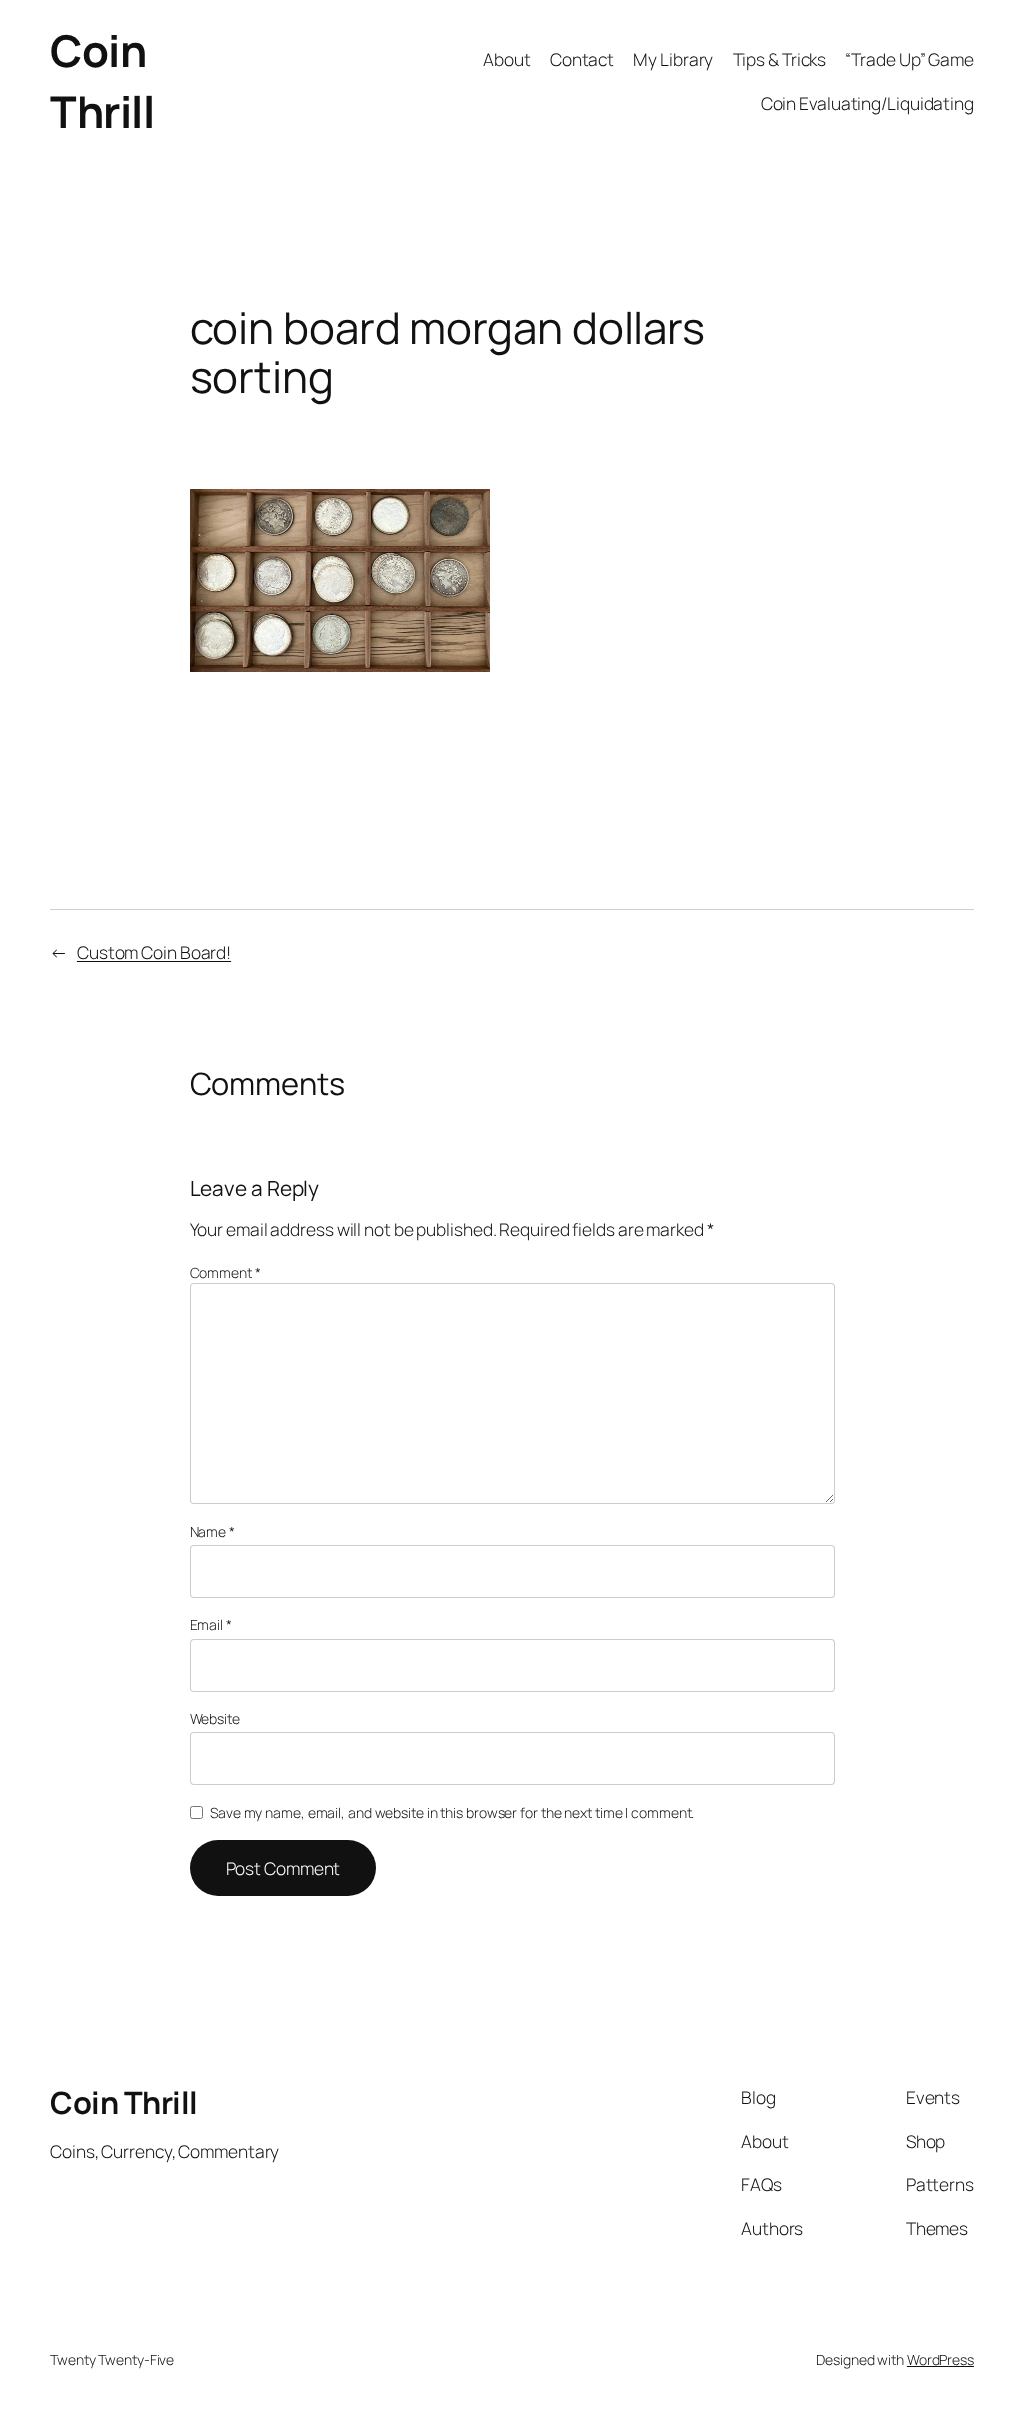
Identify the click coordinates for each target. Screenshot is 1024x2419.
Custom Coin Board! (154, 952)
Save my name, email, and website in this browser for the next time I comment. (452, 1812)
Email (211, 1624)
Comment (225, 1272)
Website (215, 1718)
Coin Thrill (102, 80)
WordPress (940, 2359)
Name (212, 1531)
